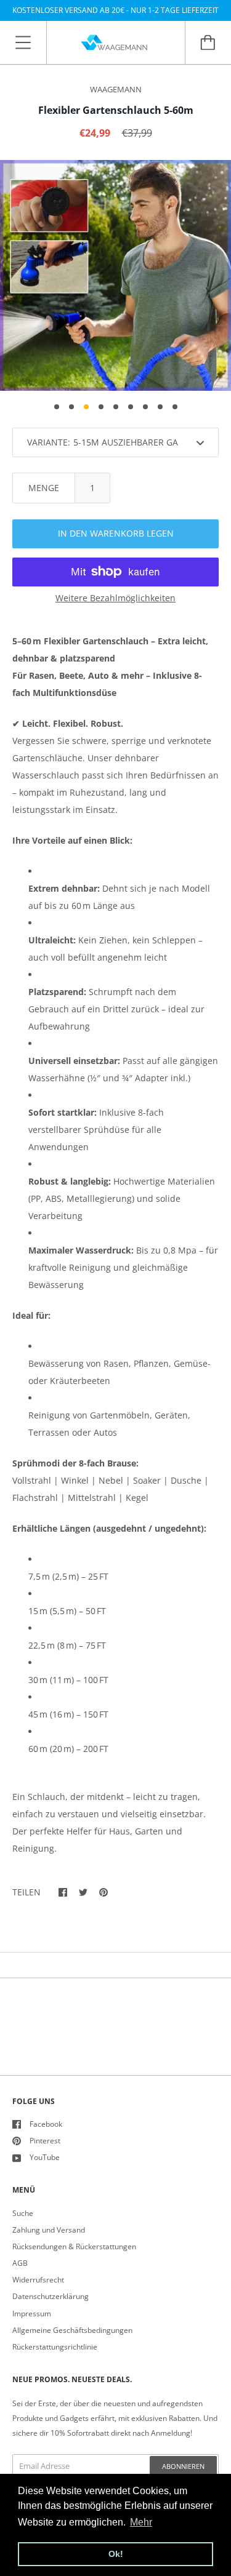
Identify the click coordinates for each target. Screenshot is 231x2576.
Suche (23, 2213)
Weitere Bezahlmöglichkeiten (115, 598)
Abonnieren (183, 2466)
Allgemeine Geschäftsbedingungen (72, 2330)
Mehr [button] (141, 2522)
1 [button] (57, 407)
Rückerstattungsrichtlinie (55, 2347)
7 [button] (145, 407)
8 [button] (160, 407)
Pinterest (45, 2141)
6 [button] (131, 407)
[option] (115, 275)
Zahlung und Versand (49, 2230)
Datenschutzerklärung (51, 2296)
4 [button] (101, 407)
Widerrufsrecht (38, 2280)
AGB (20, 2263)
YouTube (45, 2157)
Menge (44, 488)
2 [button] (71, 407)
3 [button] (86, 407)
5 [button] (116, 407)
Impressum (32, 2314)
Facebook (46, 2124)
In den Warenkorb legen (116, 533)
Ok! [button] (116, 2554)
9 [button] (175, 407)
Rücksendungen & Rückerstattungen (74, 2246)
